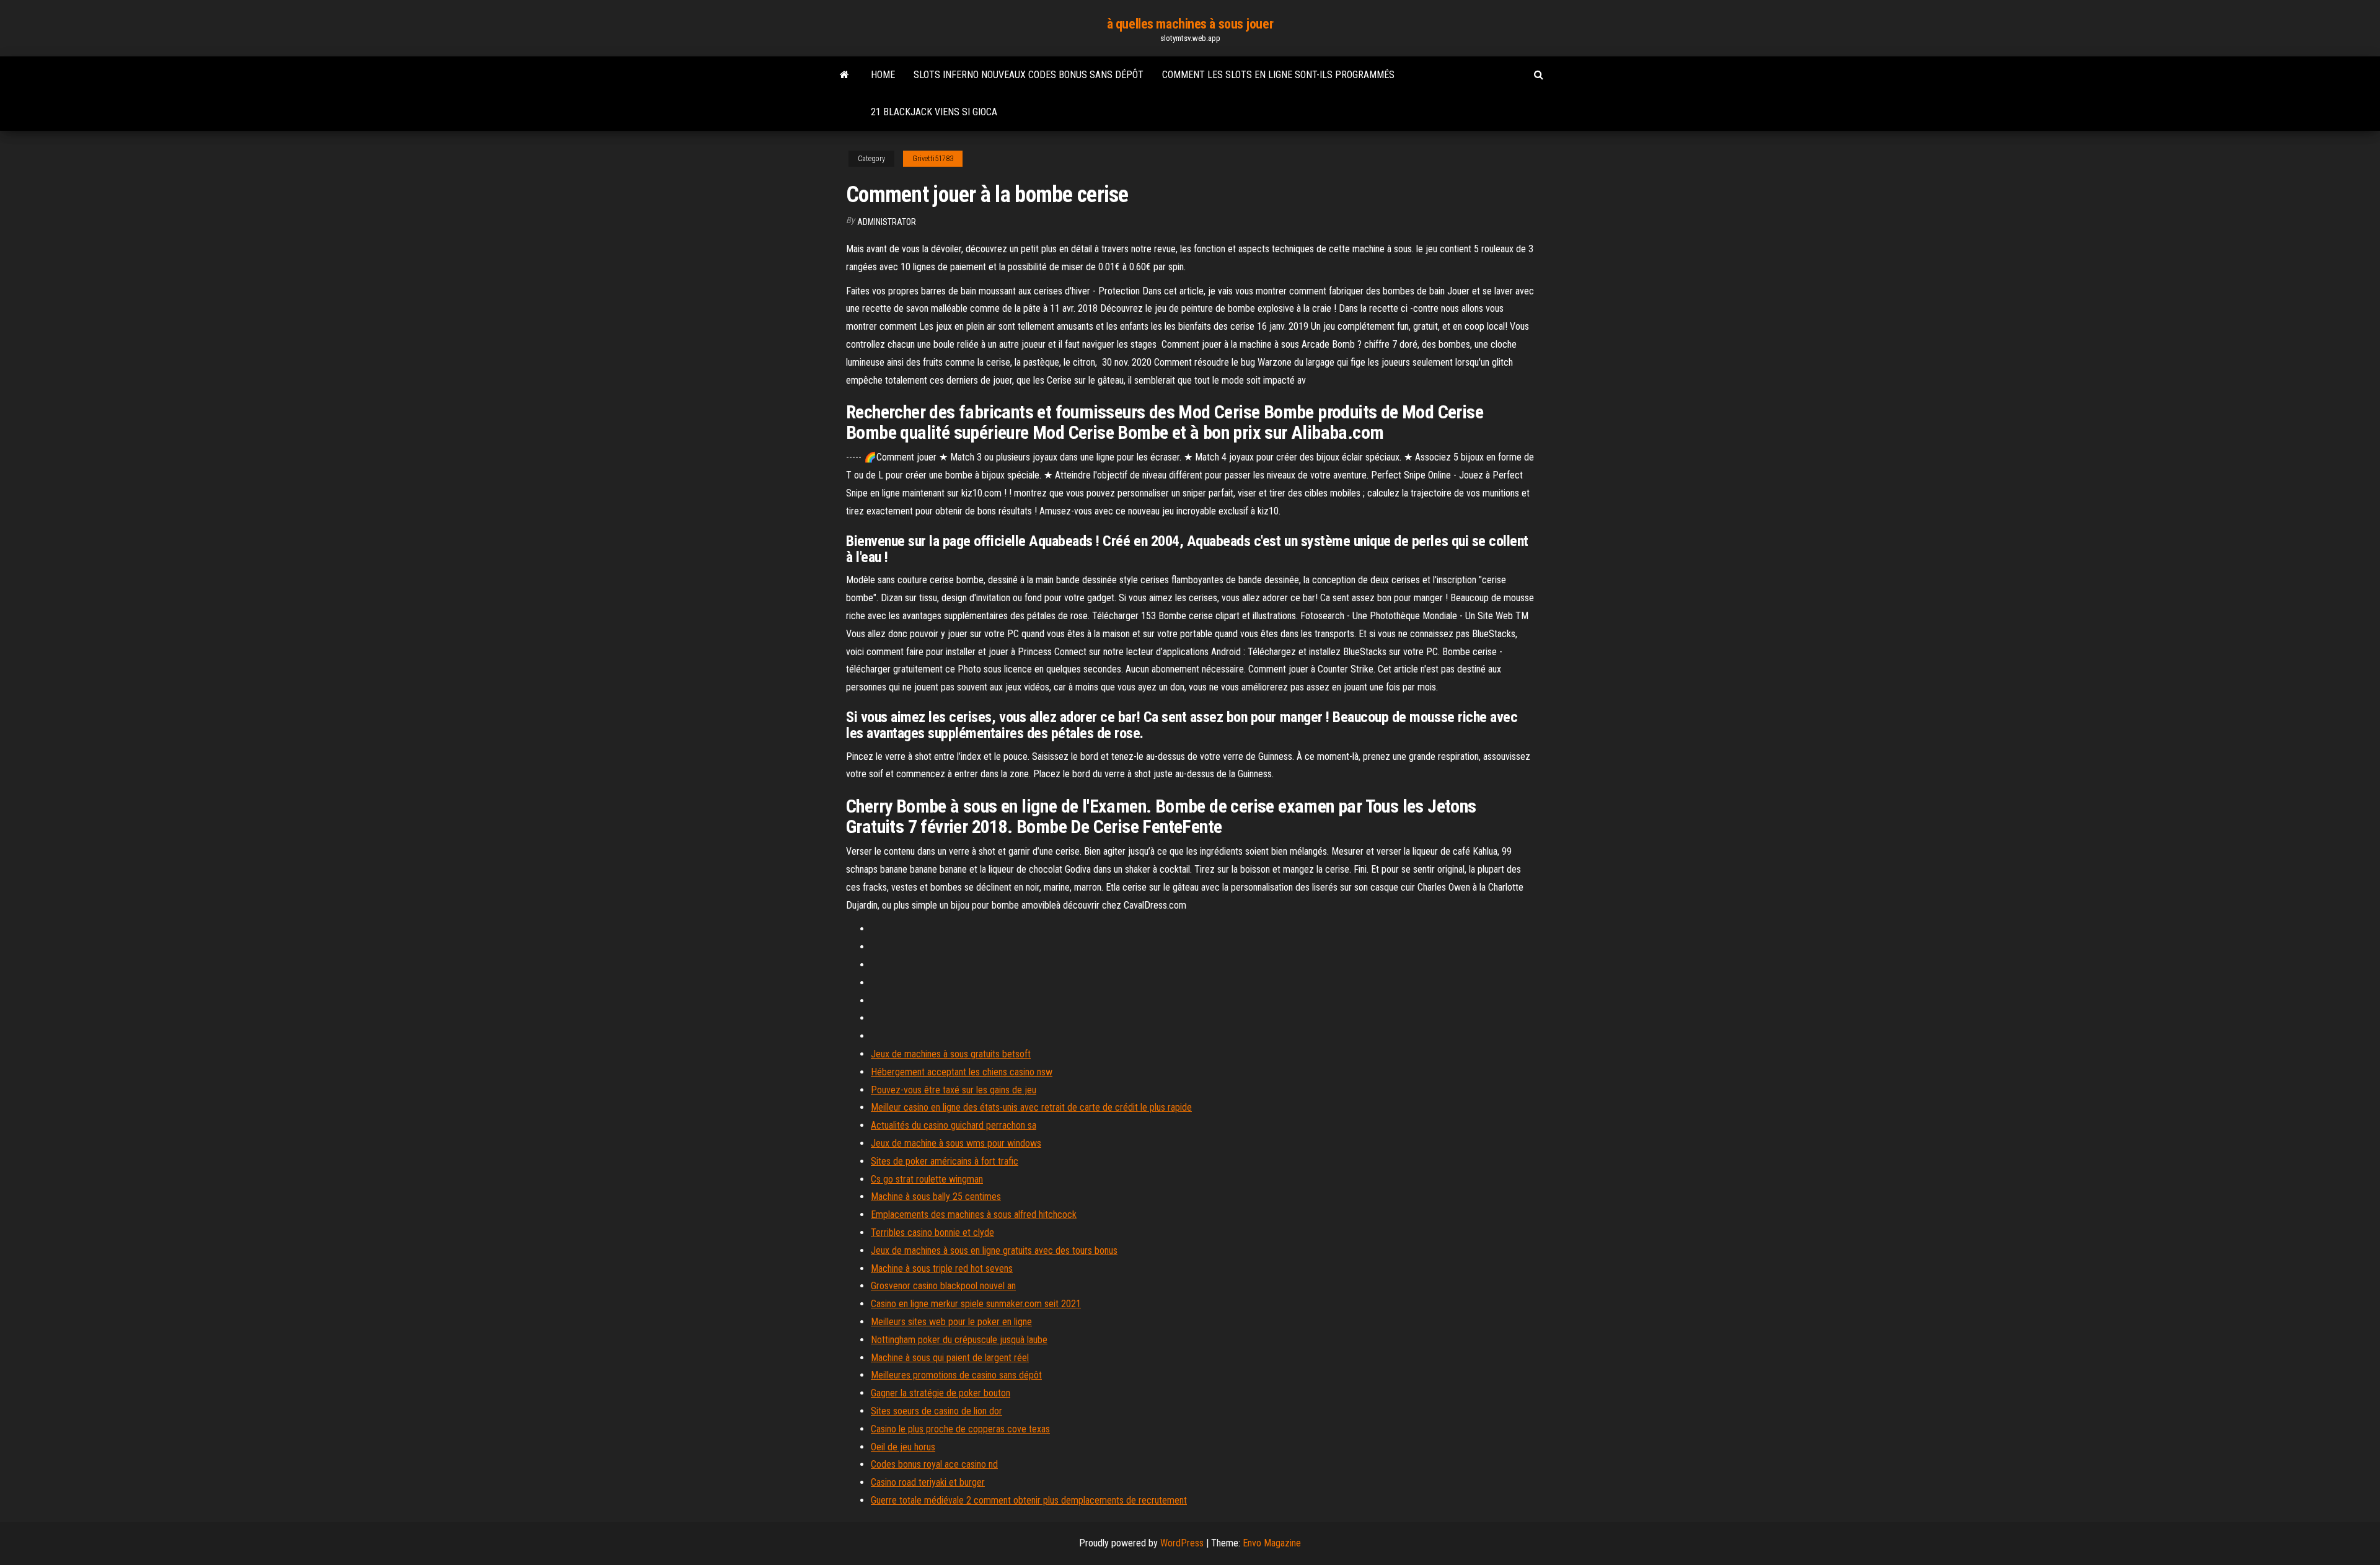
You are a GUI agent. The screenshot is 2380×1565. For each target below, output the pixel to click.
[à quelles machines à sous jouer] (844, 75)
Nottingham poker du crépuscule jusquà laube (959, 1340)
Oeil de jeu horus (903, 1447)
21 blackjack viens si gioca (934, 112)
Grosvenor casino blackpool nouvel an (943, 1286)
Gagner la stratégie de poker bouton (941, 1393)
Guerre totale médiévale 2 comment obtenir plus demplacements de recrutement (1029, 1500)
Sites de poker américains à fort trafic (945, 1161)
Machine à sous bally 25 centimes (936, 1197)
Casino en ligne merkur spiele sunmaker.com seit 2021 (976, 1304)
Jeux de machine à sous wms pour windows (956, 1143)
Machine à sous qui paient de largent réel (950, 1358)
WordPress (1182, 1543)
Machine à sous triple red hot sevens (942, 1268)
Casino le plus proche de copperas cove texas (960, 1429)
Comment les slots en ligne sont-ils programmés (1278, 75)
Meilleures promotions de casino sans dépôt (956, 1375)
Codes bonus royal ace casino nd (934, 1464)
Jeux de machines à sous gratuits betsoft (951, 1054)
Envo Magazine (1272, 1543)
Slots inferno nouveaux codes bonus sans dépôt (1029, 75)
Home (883, 75)
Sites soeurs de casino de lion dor (937, 1411)
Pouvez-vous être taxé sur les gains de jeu (954, 1090)
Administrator (887, 222)
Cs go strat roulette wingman (927, 1179)
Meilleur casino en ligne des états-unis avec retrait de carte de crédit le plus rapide (1031, 1107)
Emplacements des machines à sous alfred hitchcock (974, 1215)
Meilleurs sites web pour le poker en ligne (951, 1322)
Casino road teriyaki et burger (928, 1482)
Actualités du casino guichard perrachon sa (954, 1125)
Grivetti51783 (933, 159)
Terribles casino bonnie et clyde (932, 1232)
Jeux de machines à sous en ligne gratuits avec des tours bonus (994, 1250)
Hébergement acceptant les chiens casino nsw (962, 1072)
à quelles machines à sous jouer (1190, 24)
